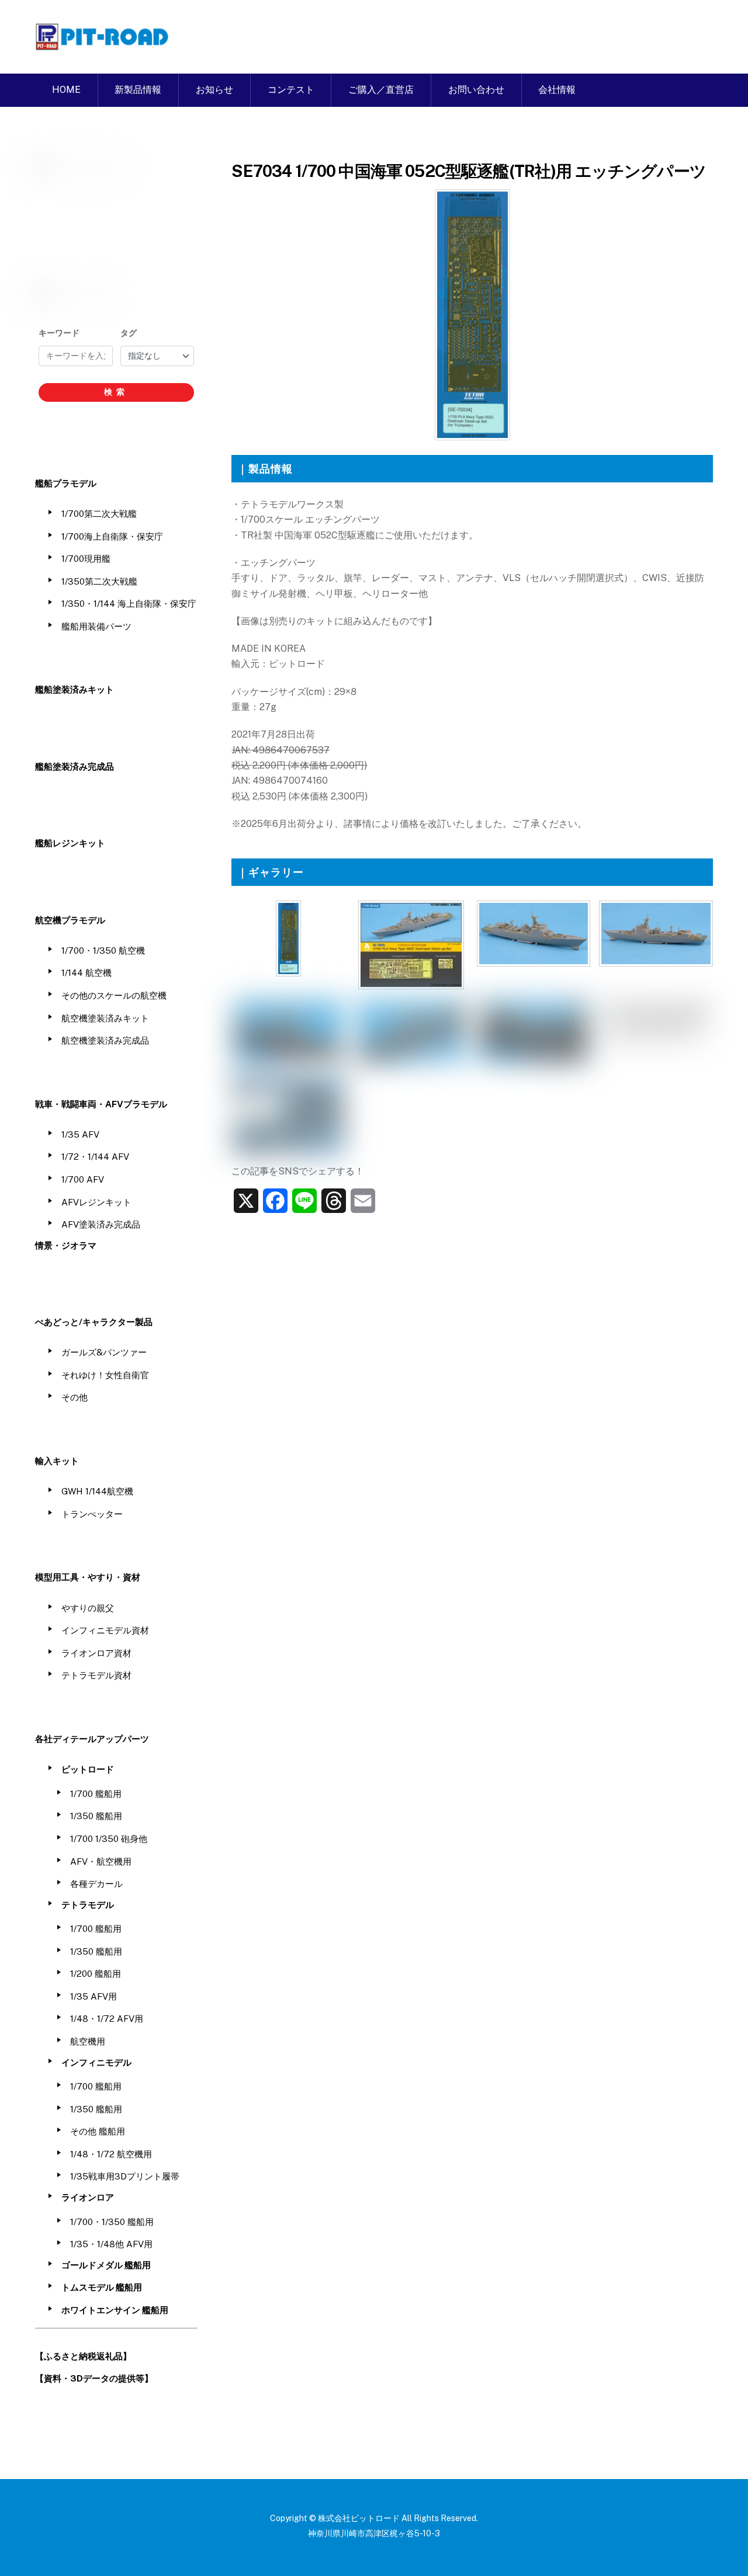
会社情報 (557, 90)
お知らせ (214, 90)
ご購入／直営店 (381, 90)
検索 (116, 392)
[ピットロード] (103, 44)
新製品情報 (138, 90)
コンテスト (291, 90)
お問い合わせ (476, 90)
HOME (66, 90)
